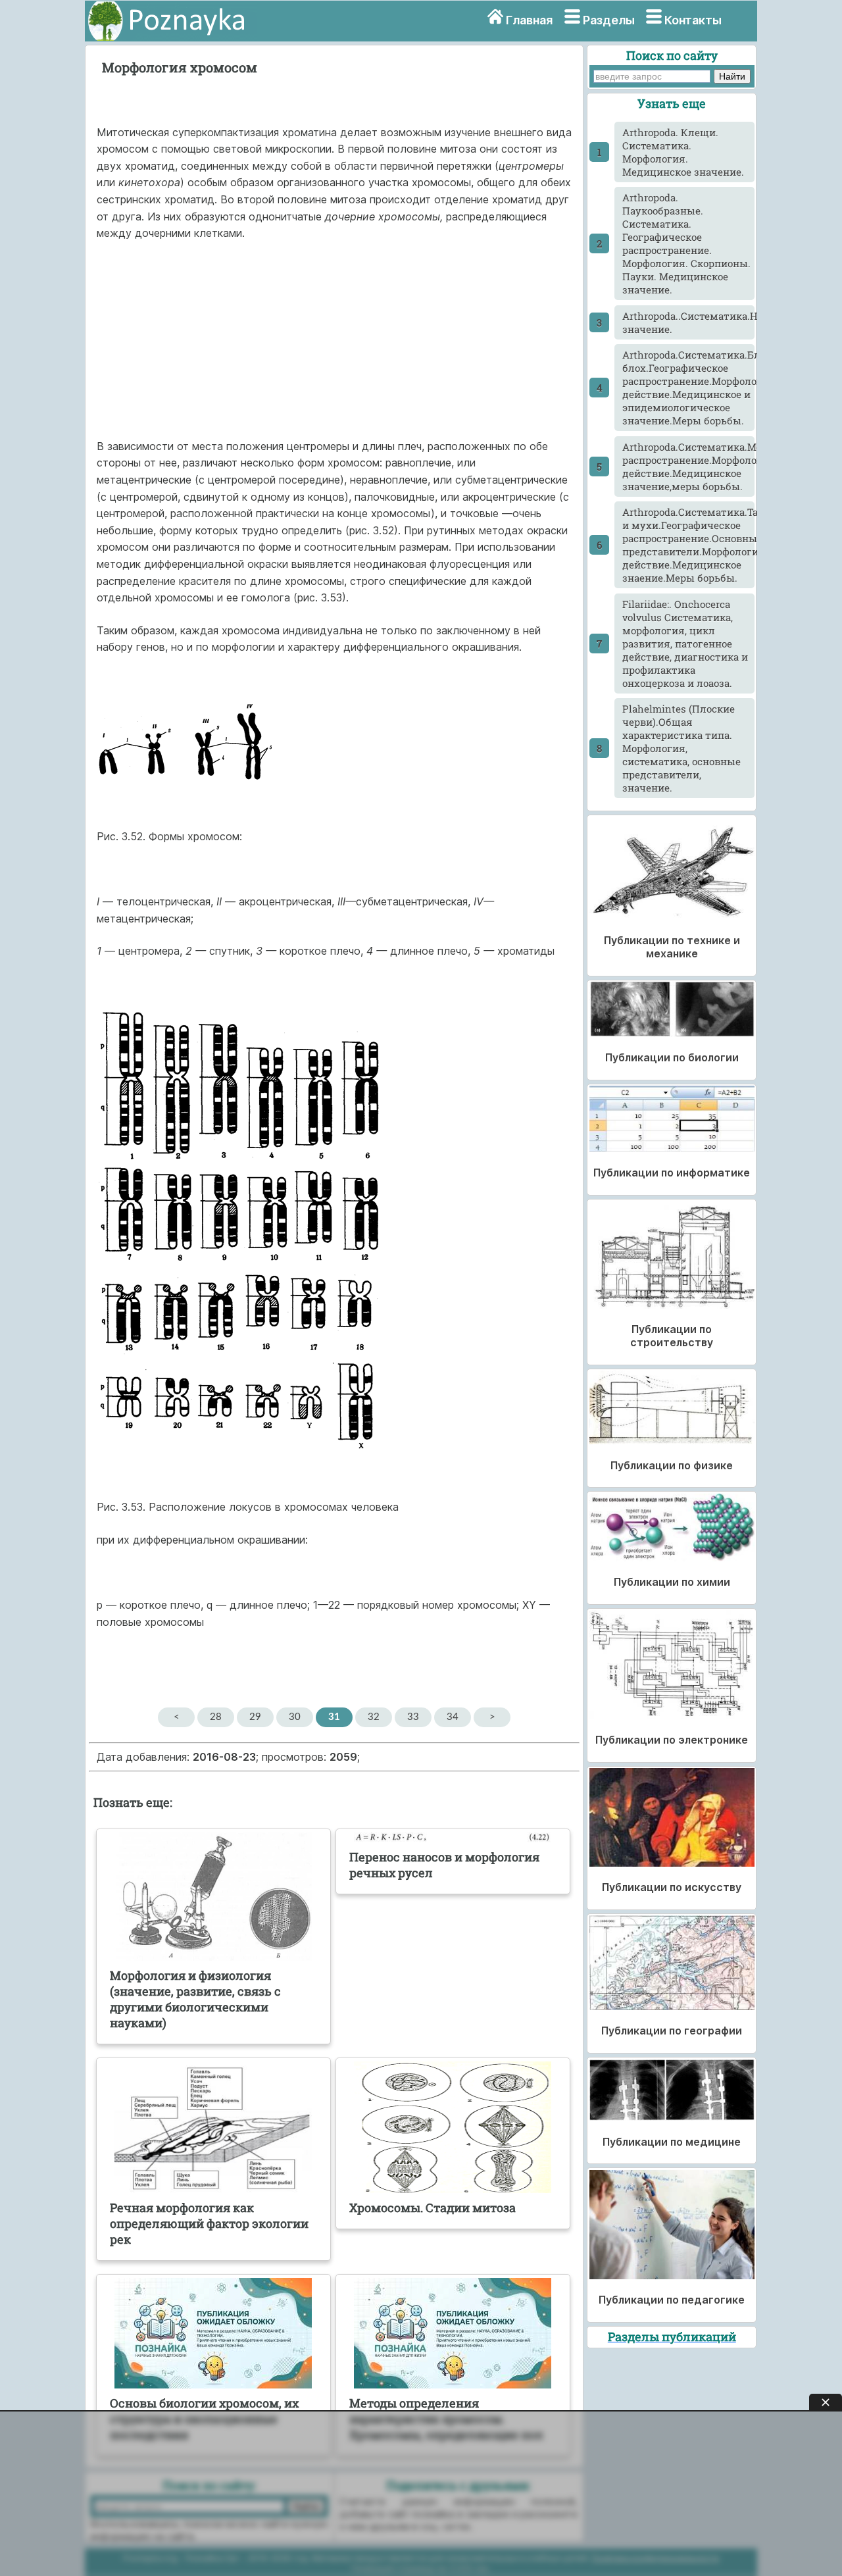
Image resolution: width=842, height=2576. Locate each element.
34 (453, 1717)
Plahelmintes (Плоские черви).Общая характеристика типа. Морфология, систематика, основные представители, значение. (681, 748)
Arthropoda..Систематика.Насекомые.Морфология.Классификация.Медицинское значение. (688, 322)
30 (295, 1717)
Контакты (693, 20)
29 (255, 1717)
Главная (529, 20)
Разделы (609, 20)
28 (216, 1717)
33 (413, 1717)
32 (374, 1717)
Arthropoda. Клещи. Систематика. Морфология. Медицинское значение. (683, 152)
